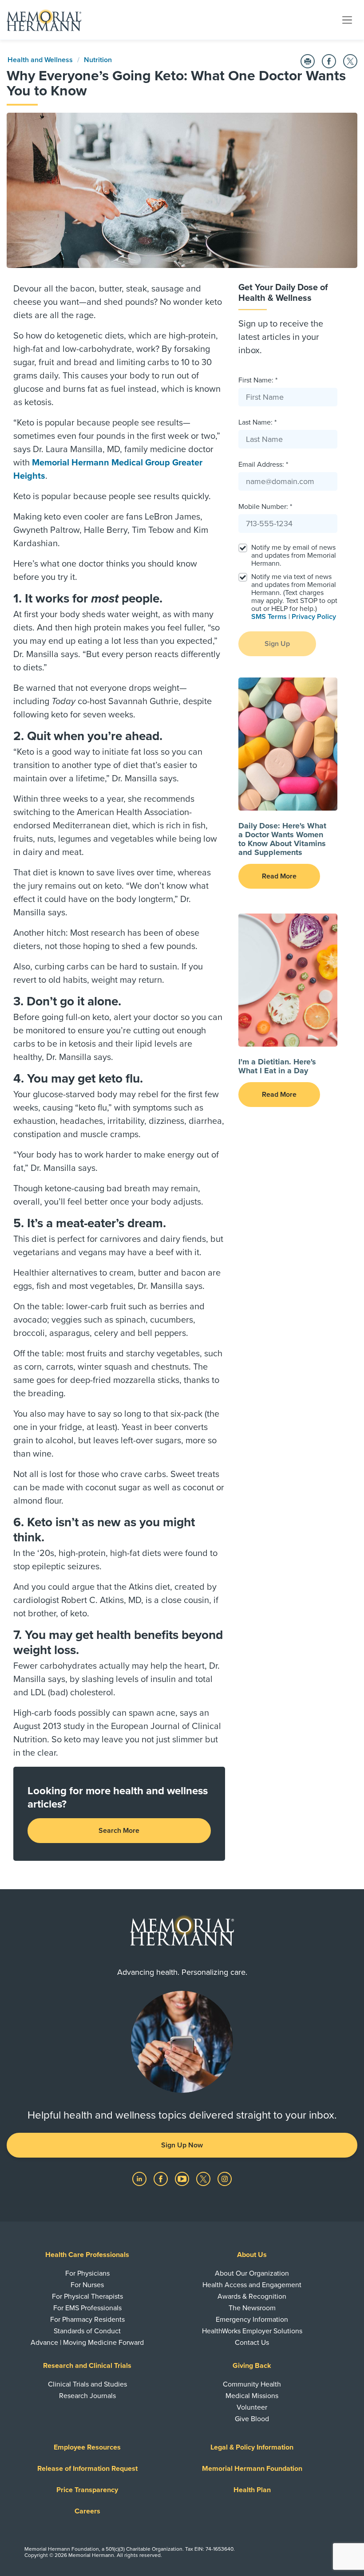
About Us (252, 2255)
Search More (119, 1831)
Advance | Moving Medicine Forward (87, 2343)
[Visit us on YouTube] (183, 2178)
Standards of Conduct (87, 2331)
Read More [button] (279, 876)
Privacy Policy (314, 617)
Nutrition (98, 60)
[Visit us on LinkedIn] (140, 2178)
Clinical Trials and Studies (87, 2384)
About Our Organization (252, 2273)
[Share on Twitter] (350, 61)
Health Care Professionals (87, 2255)
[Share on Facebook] (329, 61)
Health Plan (252, 2490)
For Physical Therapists (87, 2296)
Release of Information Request (87, 2469)
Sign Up (277, 644)
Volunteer (252, 2407)
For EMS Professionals (87, 2308)
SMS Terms (269, 617)
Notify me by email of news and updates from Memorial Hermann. (294, 555)
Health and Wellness (40, 60)
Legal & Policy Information (252, 2447)
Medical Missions (252, 2396)
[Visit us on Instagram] (225, 2178)
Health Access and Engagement (252, 2285)
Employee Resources (87, 2447)
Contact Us (252, 2343)
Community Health (252, 2384)
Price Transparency (87, 2490)
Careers (87, 2511)
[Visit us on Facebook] (162, 2178)
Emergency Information (252, 2320)
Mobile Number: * (265, 507)
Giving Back (252, 2366)
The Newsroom (252, 2308)
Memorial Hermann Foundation (252, 2469)
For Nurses (87, 2285)
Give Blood (252, 2419)
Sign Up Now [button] (182, 2145)
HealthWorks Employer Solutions (252, 2331)
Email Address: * (263, 465)
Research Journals (87, 2396)
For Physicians (87, 2273)
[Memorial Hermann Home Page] (44, 20)
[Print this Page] (308, 61)
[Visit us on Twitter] (204, 2178)
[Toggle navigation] (347, 20)
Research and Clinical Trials (87, 2366)
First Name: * (258, 380)
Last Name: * (257, 422)
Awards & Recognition (252, 2296)
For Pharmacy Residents (87, 2320)
